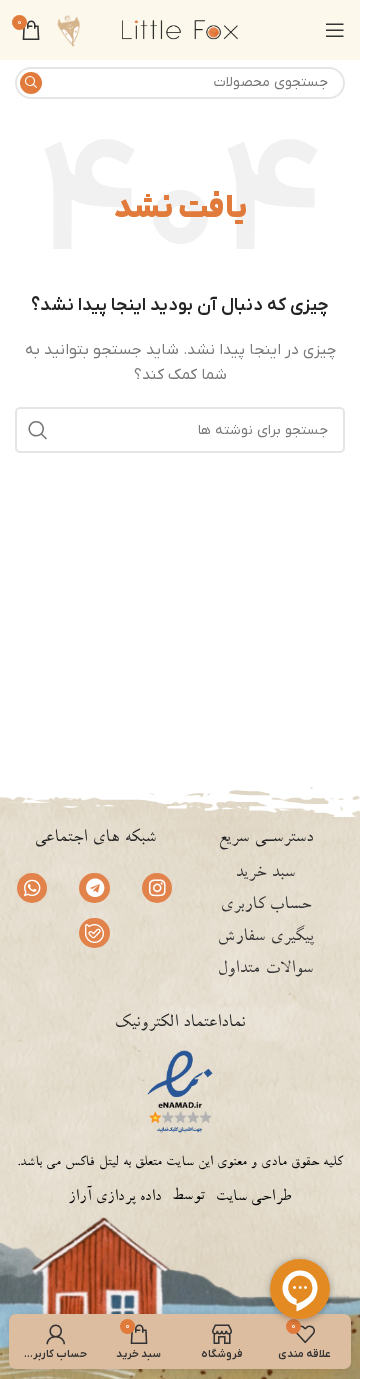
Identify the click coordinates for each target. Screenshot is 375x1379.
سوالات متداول (265, 970)
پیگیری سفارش (265, 938)
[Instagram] (157, 888)
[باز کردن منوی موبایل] (335, 30)
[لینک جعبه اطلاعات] (68, 30)
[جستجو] (31, 83)
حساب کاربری (265, 906)
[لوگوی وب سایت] (180, 29)
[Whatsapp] (32, 888)
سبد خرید (265, 874)
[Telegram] (94, 888)
